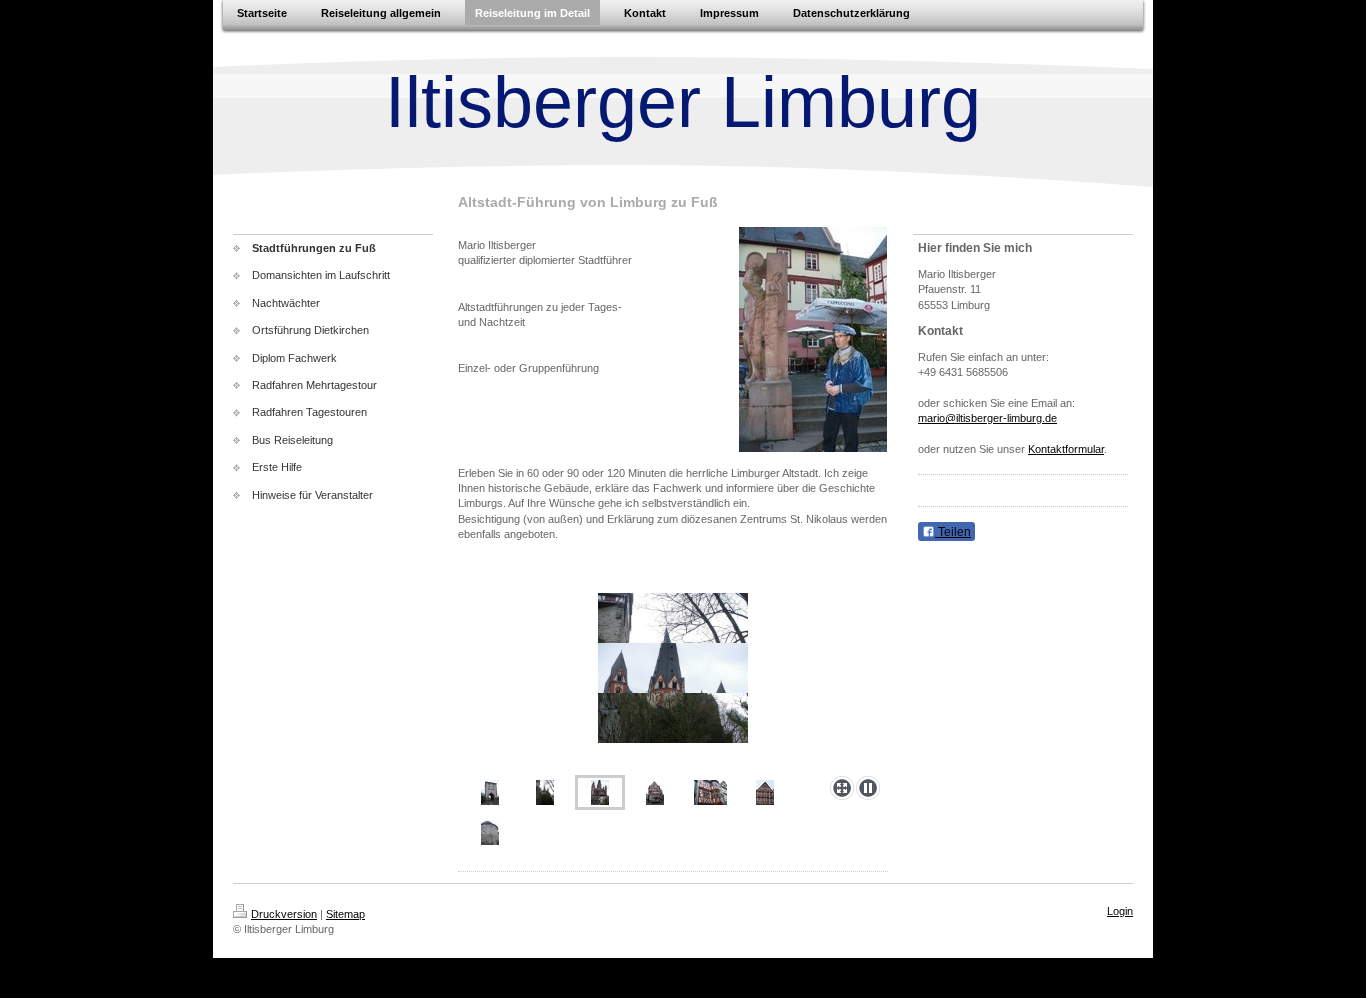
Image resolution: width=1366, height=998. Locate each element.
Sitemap (345, 914)
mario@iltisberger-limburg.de (987, 418)
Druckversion (284, 914)
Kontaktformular (1066, 449)
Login (1120, 911)
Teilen (953, 532)
